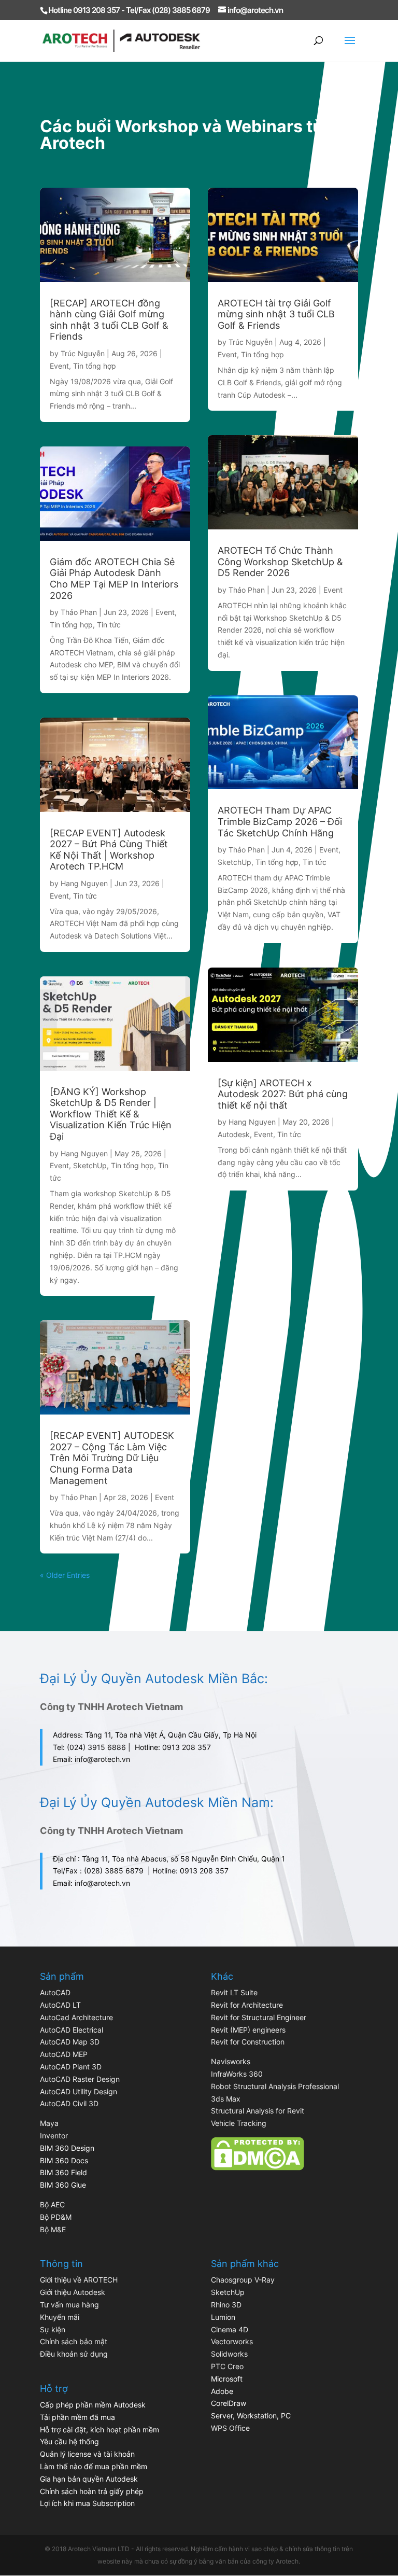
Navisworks (231, 2061)
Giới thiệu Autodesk (73, 2292)
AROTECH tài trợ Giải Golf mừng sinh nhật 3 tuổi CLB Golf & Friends (276, 314)
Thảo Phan (79, 612)
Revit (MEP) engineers (248, 2030)
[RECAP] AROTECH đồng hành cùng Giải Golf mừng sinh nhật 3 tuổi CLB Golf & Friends (109, 320)
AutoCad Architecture (76, 2017)
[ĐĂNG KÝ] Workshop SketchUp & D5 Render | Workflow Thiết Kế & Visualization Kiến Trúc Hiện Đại (111, 1114)
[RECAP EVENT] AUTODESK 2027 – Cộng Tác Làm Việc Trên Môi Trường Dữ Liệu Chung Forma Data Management (112, 1458)
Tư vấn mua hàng (69, 2305)
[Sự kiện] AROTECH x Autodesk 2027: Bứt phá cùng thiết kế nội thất (283, 1094)
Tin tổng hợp (95, 366)
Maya (49, 2123)
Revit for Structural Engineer (259, 2017)
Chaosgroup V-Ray (243, 2280)
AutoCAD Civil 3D (69, 2103)
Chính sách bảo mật (74, 2341)
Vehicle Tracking (239, 2123)
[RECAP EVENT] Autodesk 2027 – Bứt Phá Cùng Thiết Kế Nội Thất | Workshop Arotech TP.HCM (109, 850)
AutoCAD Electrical (72, 2030)
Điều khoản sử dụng (74, 2354)
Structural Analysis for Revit (258, 2111)
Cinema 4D (230, 2329)
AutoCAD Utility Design (79, 2091)
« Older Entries (65, 1575)
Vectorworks (232, 2341)
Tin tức (109, 625)
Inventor (54, 2136)
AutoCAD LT (60, 2005)
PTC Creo (227, 2366)
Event (59, 366)
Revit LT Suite (234, 1992)
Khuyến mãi (60, 2317)
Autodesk (234, 1134)
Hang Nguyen (84, 883)
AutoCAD (55, 1992)
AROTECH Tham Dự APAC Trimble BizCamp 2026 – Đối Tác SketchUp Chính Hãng (280, 821)
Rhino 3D (226, 2305)
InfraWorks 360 (237, 2074)
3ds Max (226, 2099)
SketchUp (90, 1165)
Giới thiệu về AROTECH (79, 2280)
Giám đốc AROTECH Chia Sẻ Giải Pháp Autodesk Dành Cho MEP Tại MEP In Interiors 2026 (114, 579)
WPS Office (230, 2428)
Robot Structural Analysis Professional (275, 2086)
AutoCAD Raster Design (80, 2079)
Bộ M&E (53, 2229)
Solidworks (229, 2354)
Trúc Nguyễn (83, 353)
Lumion (223, 2317)
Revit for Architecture (247, 2005)
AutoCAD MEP (64, 2054)
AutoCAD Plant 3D (71, 2067)
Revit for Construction (248, 2042)
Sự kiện (53, 2329)
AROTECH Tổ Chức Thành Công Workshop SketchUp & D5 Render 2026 (280, 562)
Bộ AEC (52, 2204)
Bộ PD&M (56, 2217)
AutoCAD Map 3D (70, 2042)
